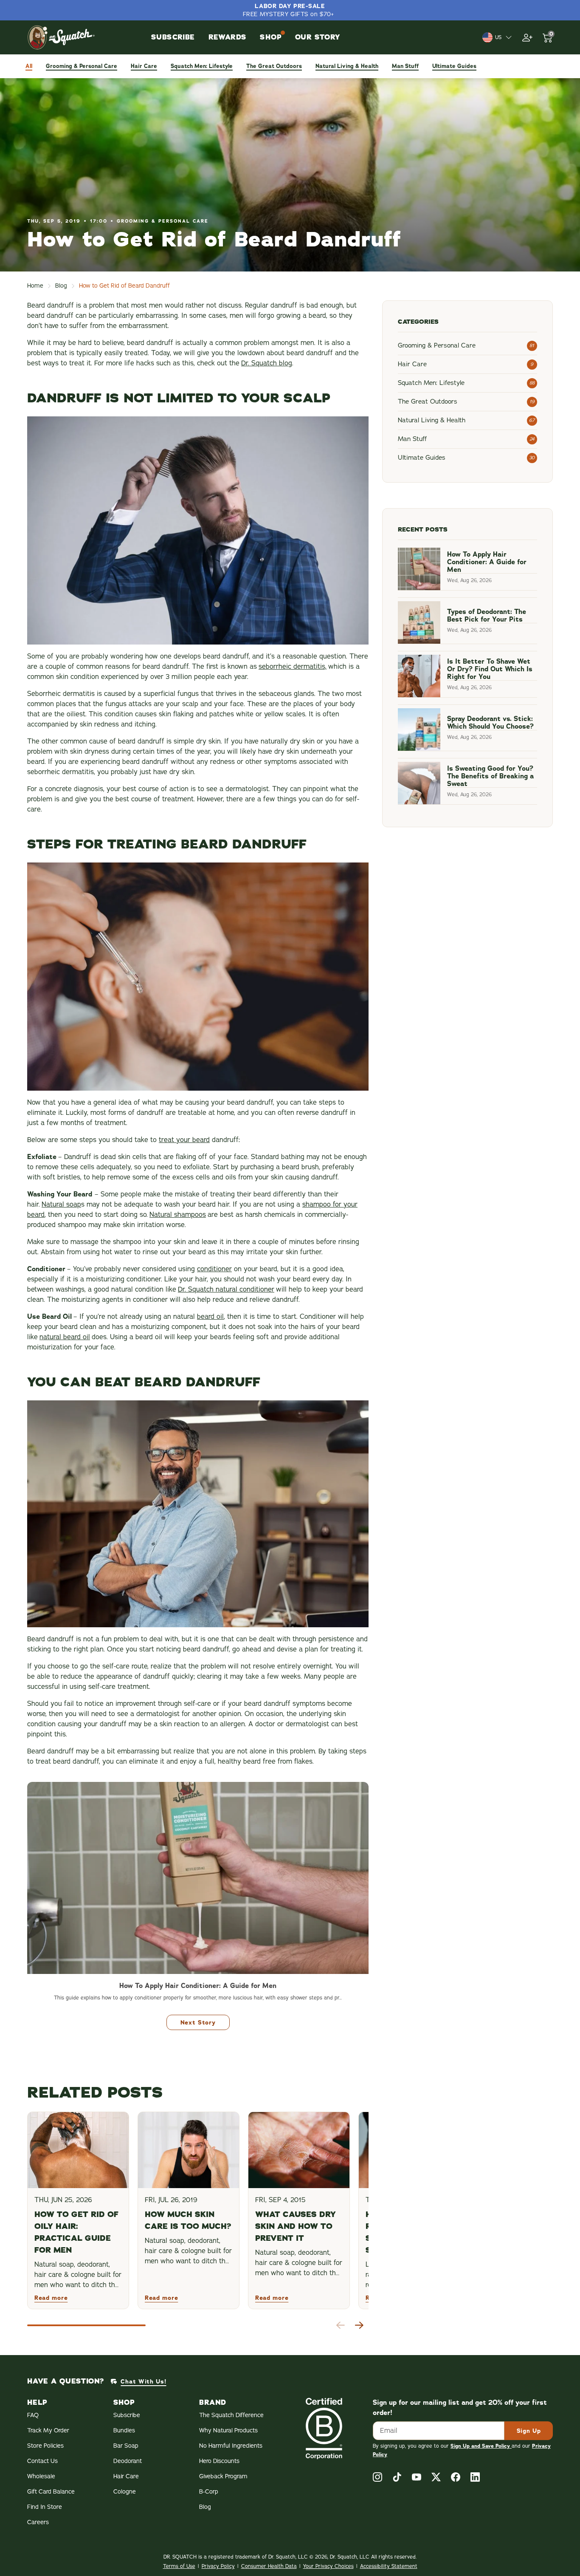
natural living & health (347, 66)
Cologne (125, 2492)
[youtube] (417, 2477)
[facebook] (456, 2477)
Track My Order (48, 2430)
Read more (51, 2298)
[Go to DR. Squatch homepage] (61, 37)
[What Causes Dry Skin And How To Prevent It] (299, 2150)
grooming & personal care (82, 66)
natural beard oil (65, 1337)
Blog (61, 286)
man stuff (405, 66)
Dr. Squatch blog (267, 363)
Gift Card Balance (51, 2492)
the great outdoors (274, 66)
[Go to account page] (527, 37)
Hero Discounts (219, 2461)
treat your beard (184, 1140)
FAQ (33, 2415)
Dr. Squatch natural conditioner (226, 1289)
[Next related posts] (359, 2325)
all (29, 66)
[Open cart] (548, 37)
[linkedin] (475, 2477)
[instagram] (377, 2477)
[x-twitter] (436, 2477)
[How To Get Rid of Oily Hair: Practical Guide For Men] (78, 2150)
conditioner (214, 1269)
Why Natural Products (228, 2430)
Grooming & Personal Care (163, 221)
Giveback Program (223, 2476)
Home (35, 286)
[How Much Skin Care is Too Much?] (189, 2150)
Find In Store (45, 2507)
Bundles (124, 2430)
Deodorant (128, 2461)
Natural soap (61, 1205)
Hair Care (126, 2476)
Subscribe (127, 2415)
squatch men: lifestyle (202, 66)
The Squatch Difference (231, 2415)
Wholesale (41, 2476)
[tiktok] (397, 2477)
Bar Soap (126, 2446)
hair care (144, 66)
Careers (38, 2522)
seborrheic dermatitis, (293, 667)
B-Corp (209, 2492)
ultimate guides (454, 66)
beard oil (210, 1317)
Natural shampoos (178, 1215)
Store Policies (45, 2446)
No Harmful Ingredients (231, 2446)
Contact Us (42, 2461)
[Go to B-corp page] (324, 2428)
